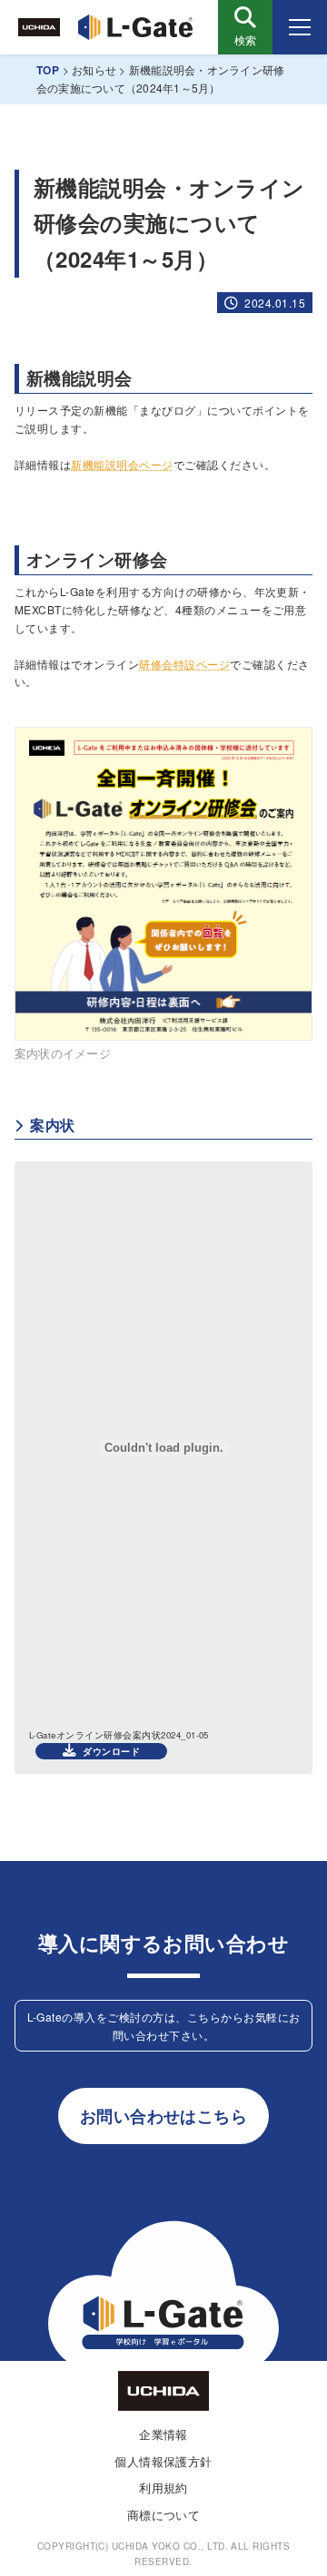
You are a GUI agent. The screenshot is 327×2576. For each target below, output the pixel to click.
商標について (164, 2515)
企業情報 (163, 2434)
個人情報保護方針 (163, 2461)
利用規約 (163, 2488)
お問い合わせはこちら (164, 2116)
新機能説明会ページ (122, 464)
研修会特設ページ (184, 664)
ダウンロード (111, 1751)
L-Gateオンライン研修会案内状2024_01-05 (119, 1735)
